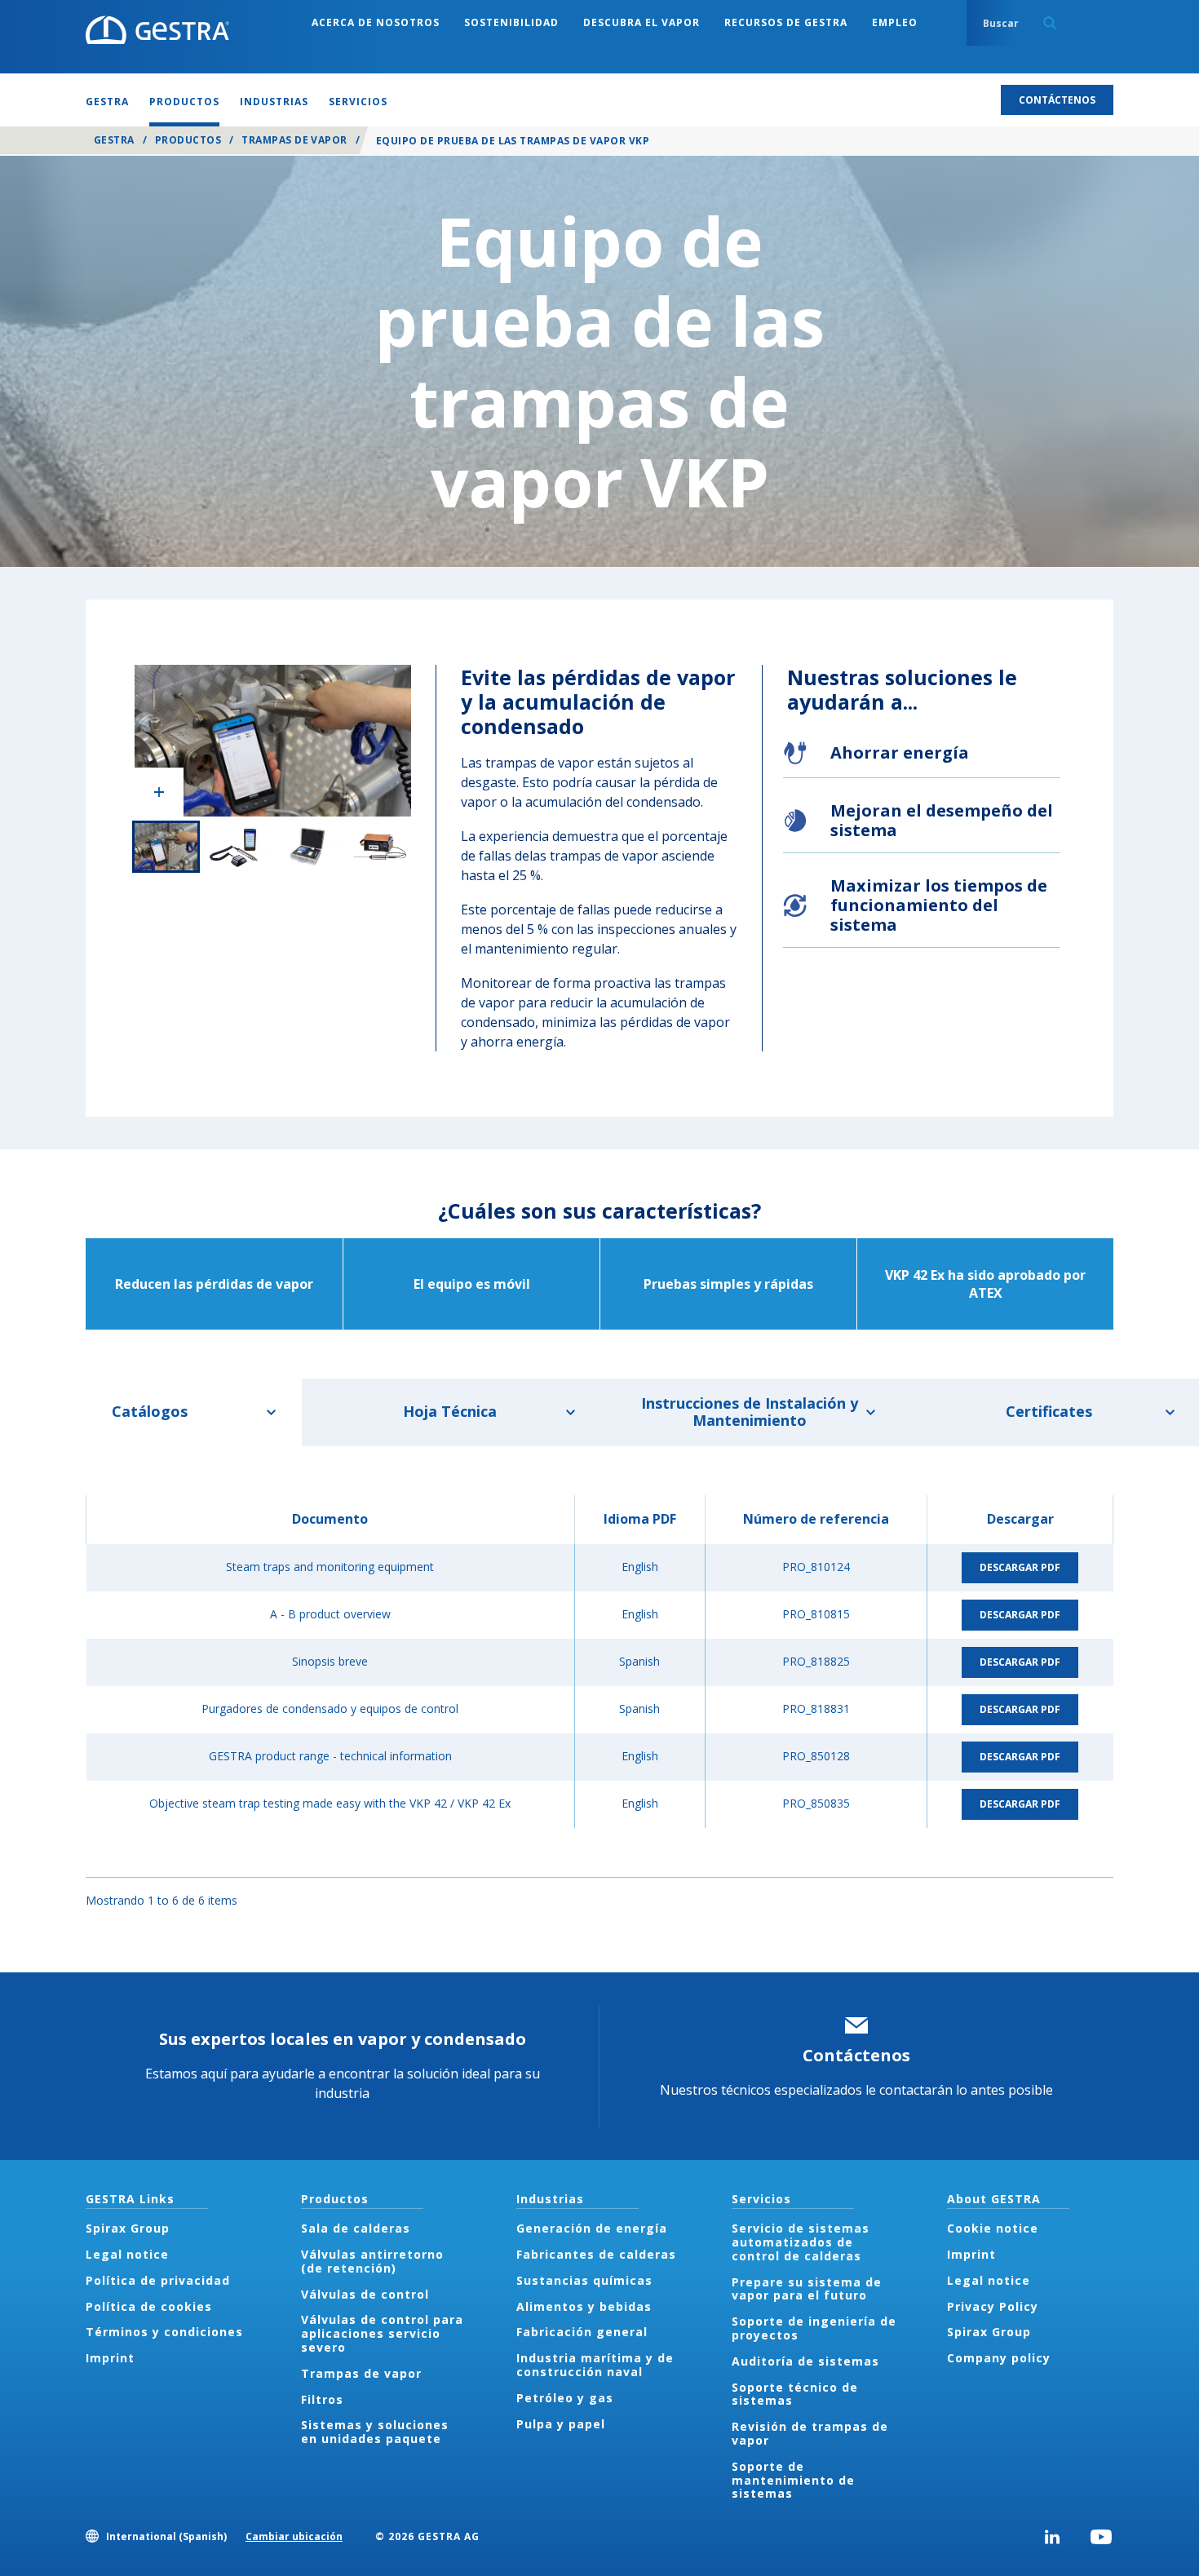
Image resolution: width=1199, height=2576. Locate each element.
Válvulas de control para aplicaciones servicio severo (382, 2333)
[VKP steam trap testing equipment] (273, 741)
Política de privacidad (158, 2280)
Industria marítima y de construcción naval (595, 2365)
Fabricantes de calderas (596, 2254)
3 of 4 (309, 847)
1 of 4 (166, 847)
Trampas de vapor (294, 140)
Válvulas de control (365, 2294)
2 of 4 (237, 847)
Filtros (322, 2399)
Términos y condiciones (164, 2332)
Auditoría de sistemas (805, 2361)
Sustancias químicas (584, 2280)
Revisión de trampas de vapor (810, 2433)
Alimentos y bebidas (584, 2306)
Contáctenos (856, 2055)
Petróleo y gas (565, 2398)
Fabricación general (582, 2332)
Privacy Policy (993, 2306)
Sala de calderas (356, 2228)
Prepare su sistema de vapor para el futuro (807, 2289)
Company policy (999, 2358)
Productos (188, 140)
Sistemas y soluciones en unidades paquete (375, 2432)
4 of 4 (380, 847)
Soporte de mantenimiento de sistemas (793, 2480)
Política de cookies (149, 2306)
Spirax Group (128, 2228)
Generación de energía (592, 2228)
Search (1050, 23)
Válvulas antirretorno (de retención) (372, 2261)
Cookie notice (993, 2228)
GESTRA (114, 140)
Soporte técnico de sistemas (795, 2394)
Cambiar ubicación (294, 2536)
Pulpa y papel (561, 2424)
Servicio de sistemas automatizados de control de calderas (801, 2242)
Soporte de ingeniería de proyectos (814, 2328)
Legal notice (127, 2254)
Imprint (110, 2358)
